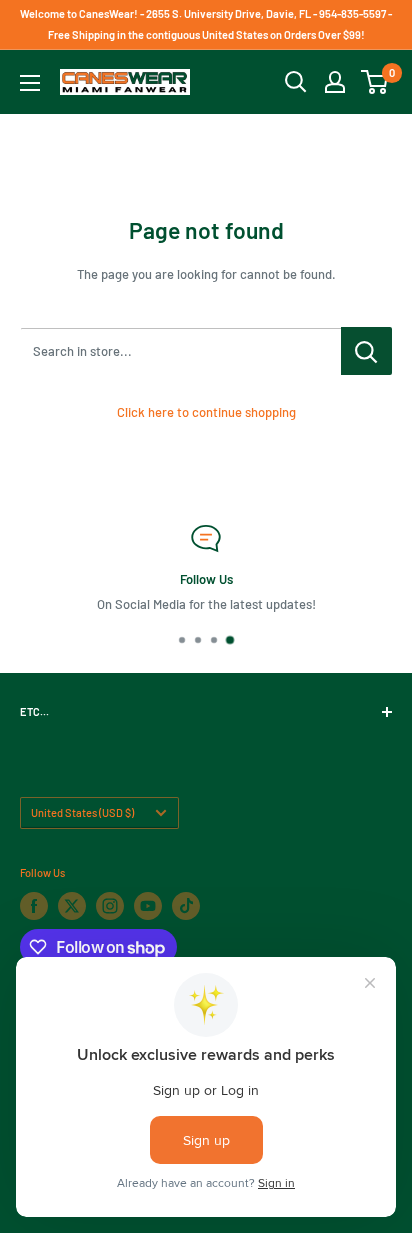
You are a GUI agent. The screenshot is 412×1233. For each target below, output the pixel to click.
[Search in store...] (366, 351)
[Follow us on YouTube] (148, 906)
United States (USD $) (82, 812)
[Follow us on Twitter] (72, 906)
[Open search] (296, 82)
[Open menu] (30, 83)
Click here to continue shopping (206, 412)
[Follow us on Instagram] (110, 906)
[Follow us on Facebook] (34, 906)
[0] (375, 82)
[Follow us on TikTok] (186, 906)
